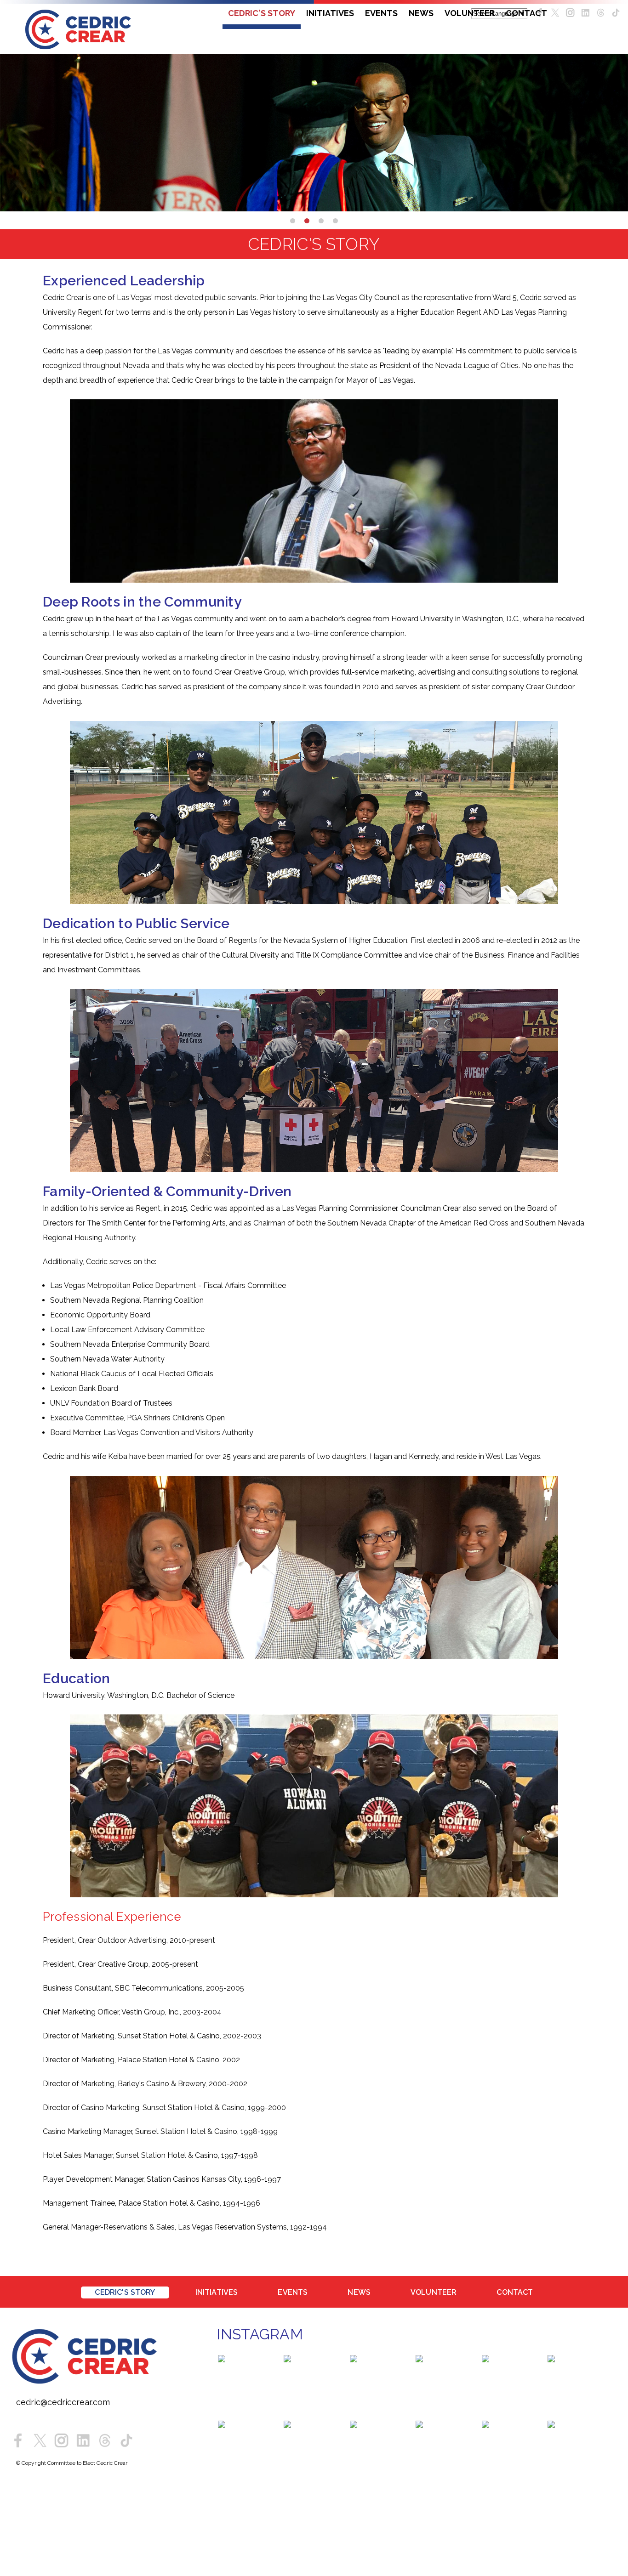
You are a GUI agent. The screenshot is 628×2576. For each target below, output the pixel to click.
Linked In (585, 13)
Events (381, 13)
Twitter (555, 13)
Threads (601, 13)
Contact (526, 13)
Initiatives (330, 13)
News (421, 13)
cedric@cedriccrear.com (63, 2404)
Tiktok (126, 2443)
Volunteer (470, 13)
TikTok (616, 13)
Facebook (18, 2443)
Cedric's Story (262, 13)
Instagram (570, 13)
